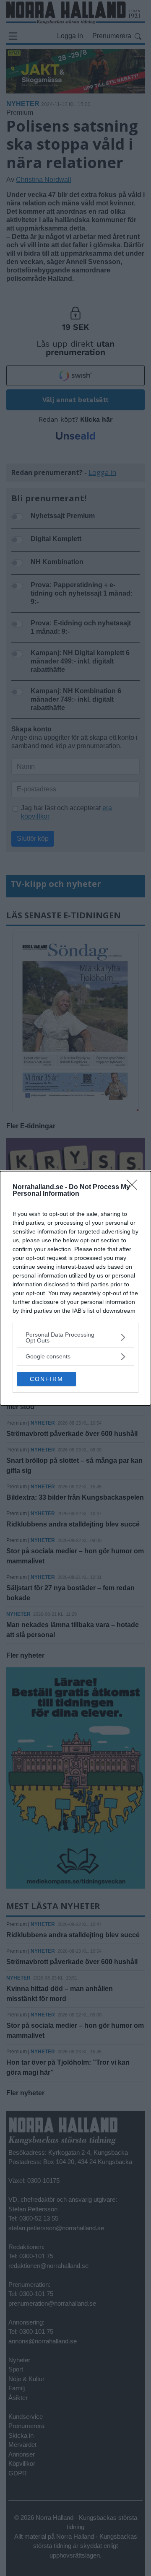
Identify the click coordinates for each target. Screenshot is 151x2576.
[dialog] (75, 1288)
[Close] (135, 1187)
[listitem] (75, 1337)
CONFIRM (47, 1379)
